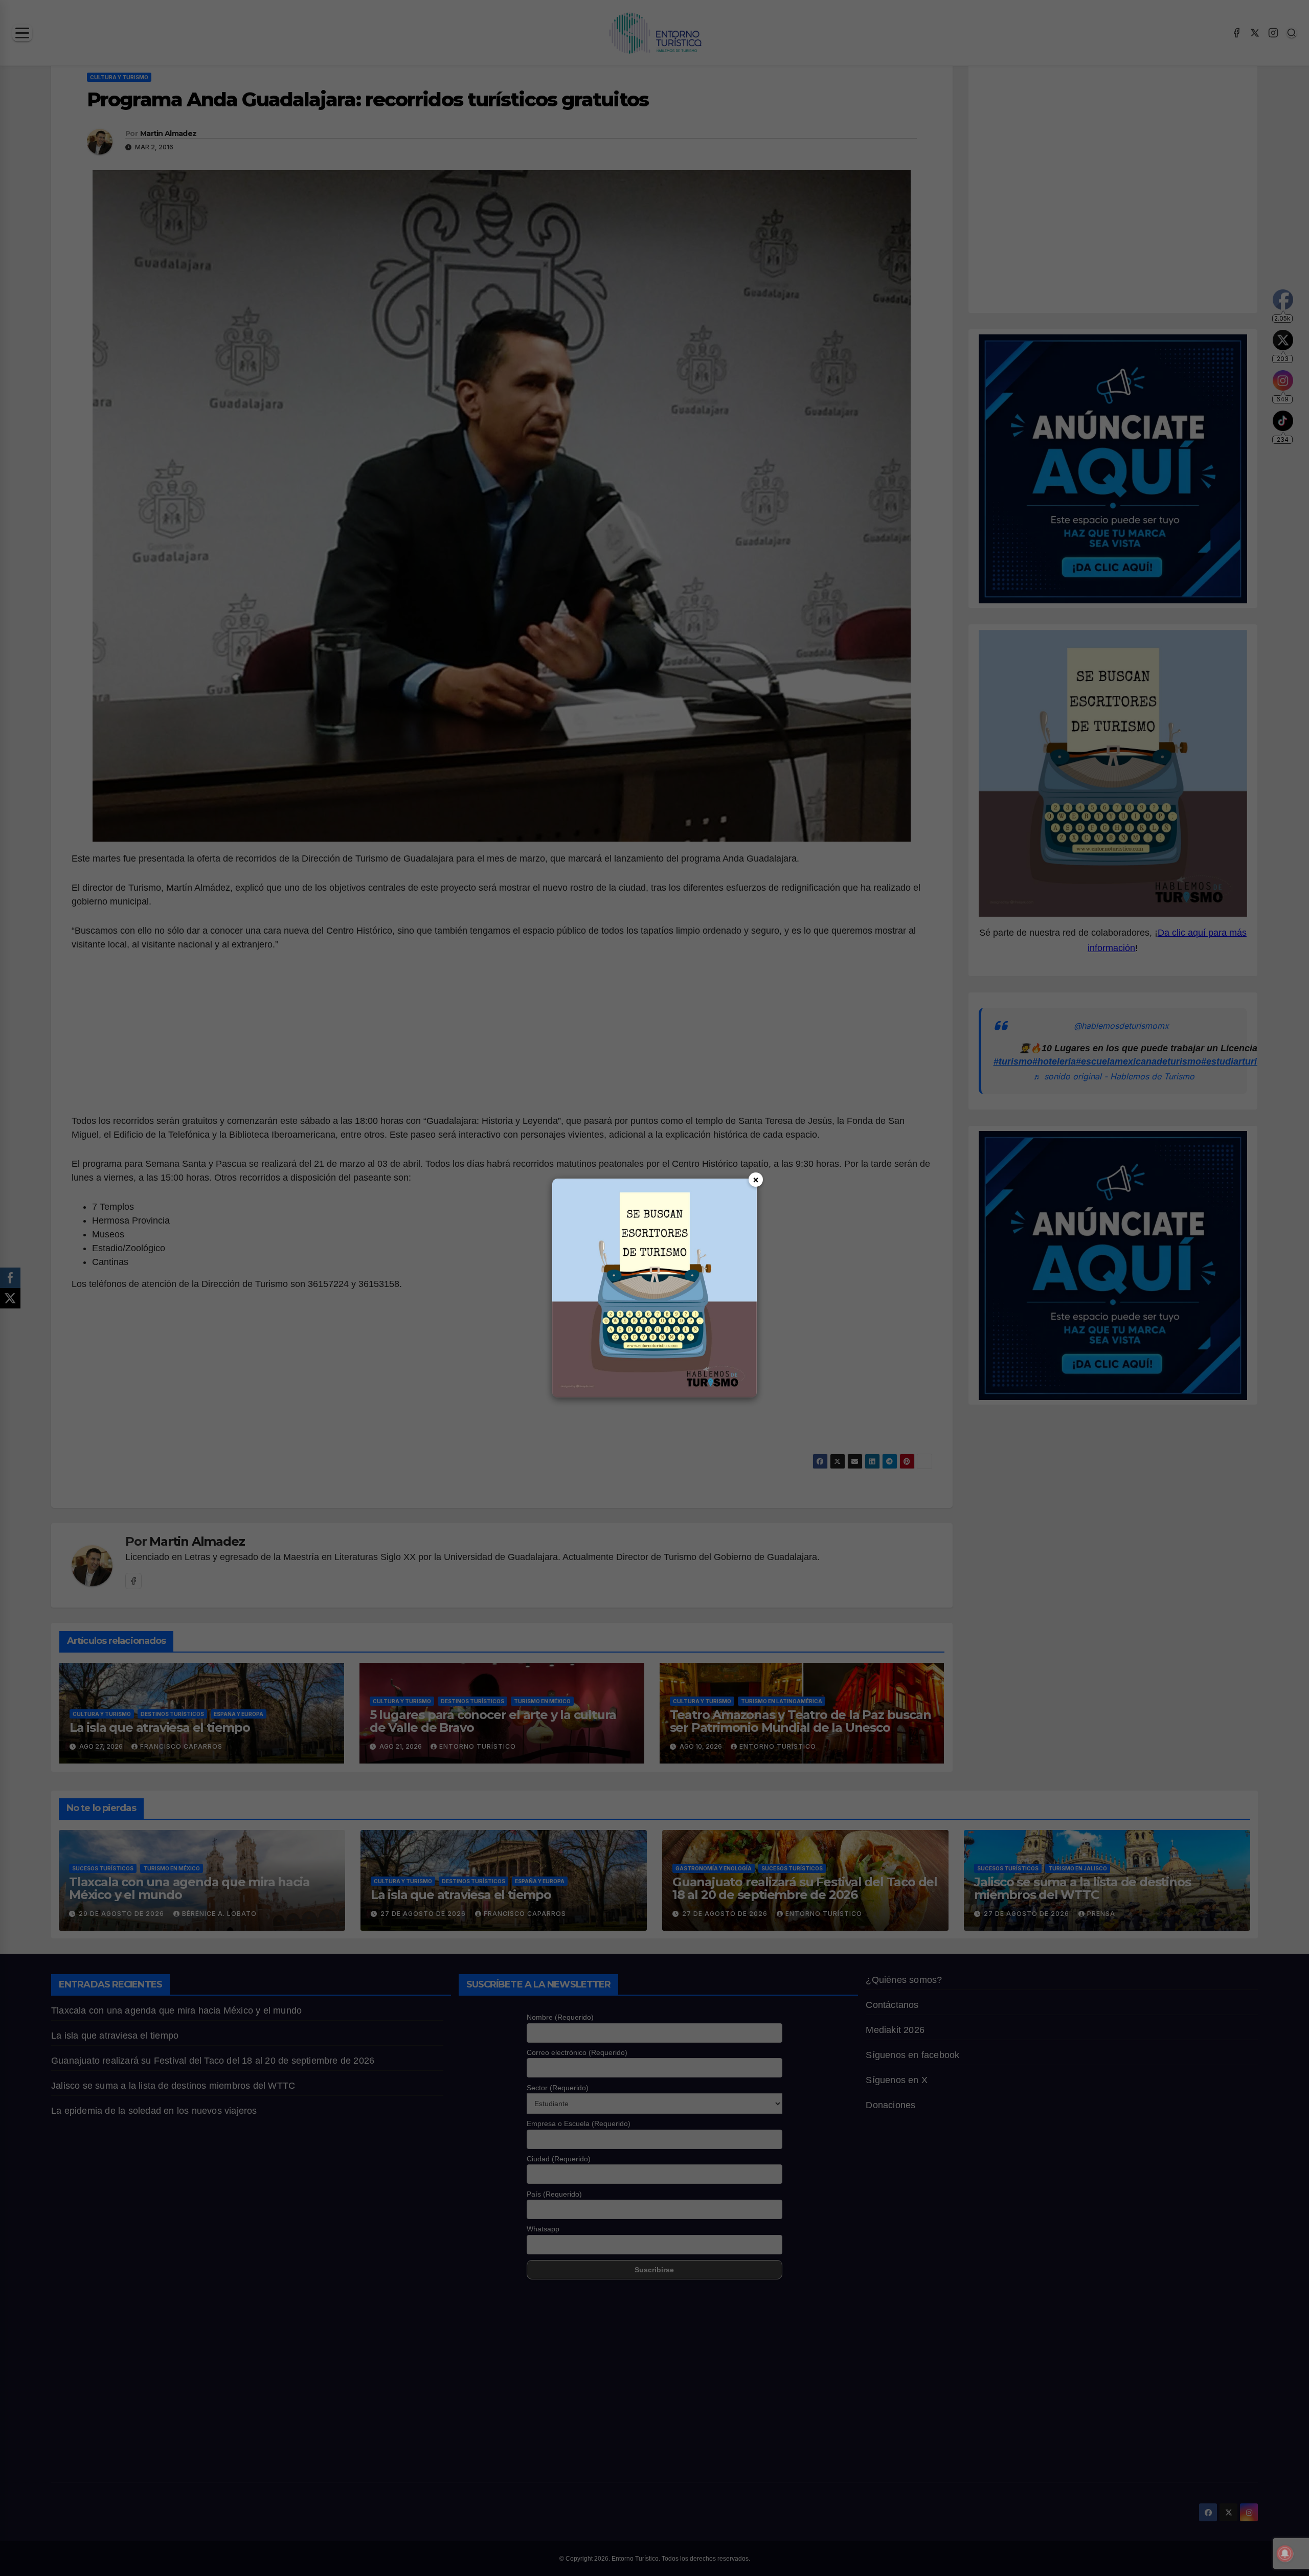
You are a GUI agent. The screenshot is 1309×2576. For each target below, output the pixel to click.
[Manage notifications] (1285, 2554)
